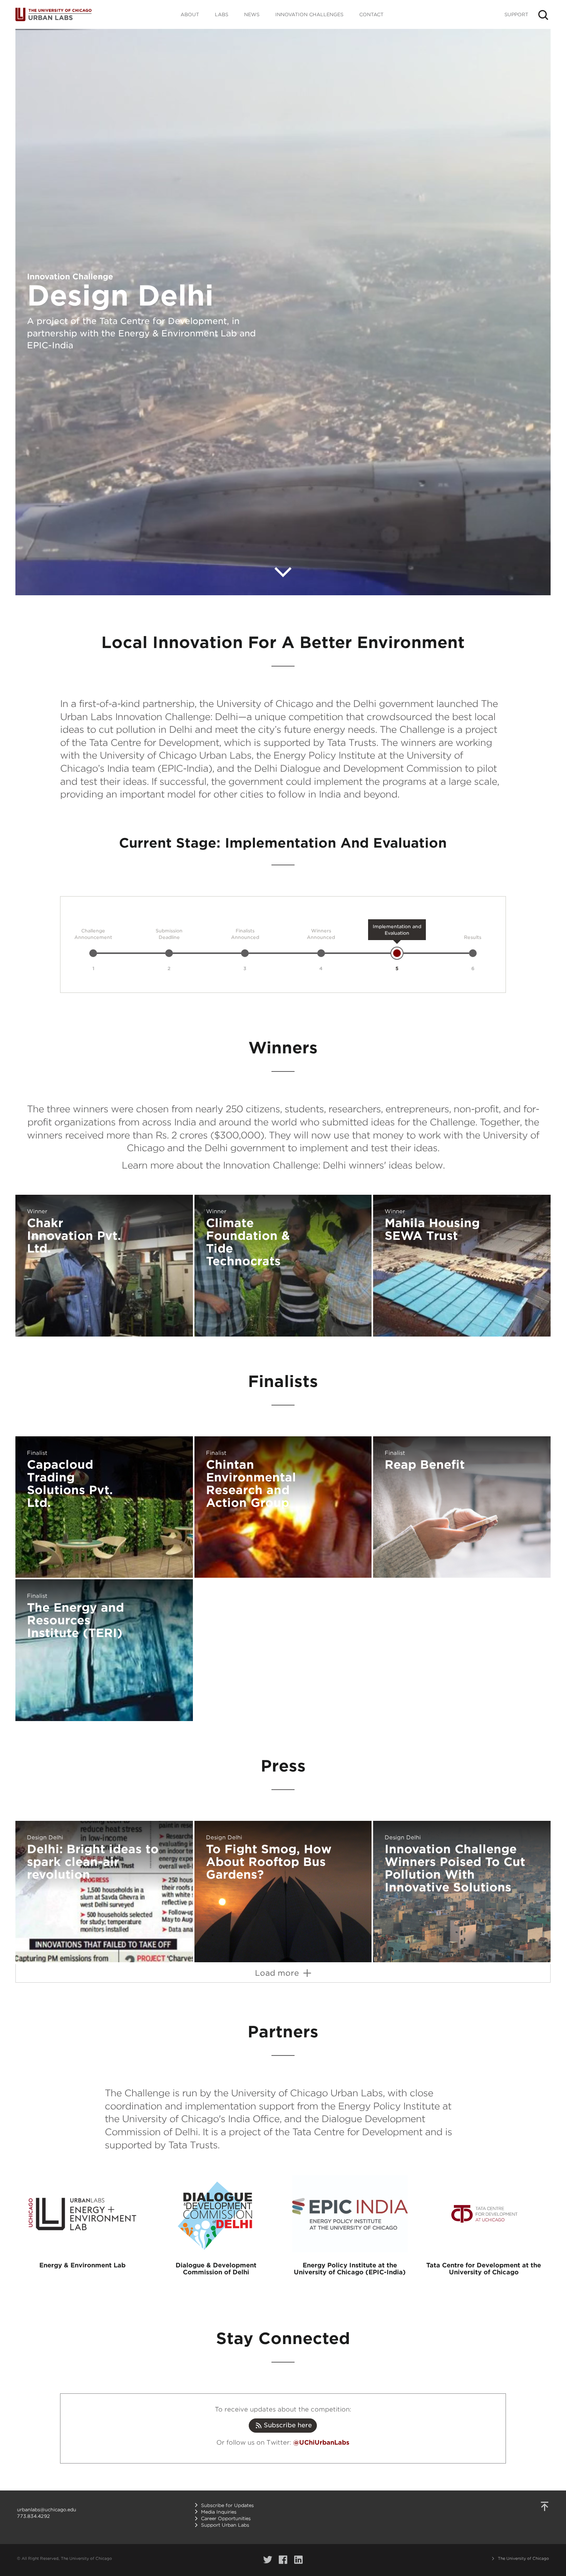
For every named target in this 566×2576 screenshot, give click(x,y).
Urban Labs (54, 14)
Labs (222, 14)
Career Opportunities (226, 2518)
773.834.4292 (33, 2516)
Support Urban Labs (225, 2525)
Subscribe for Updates (227, 2505)
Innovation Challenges (309, 14)
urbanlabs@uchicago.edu (47, 2510)
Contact (371, 14)
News (252, 14)
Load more (278, 1973)
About (190, 14)
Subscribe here (287, 2425)
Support (516, 14)
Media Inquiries (219, 2512)
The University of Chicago (523, 2558)
